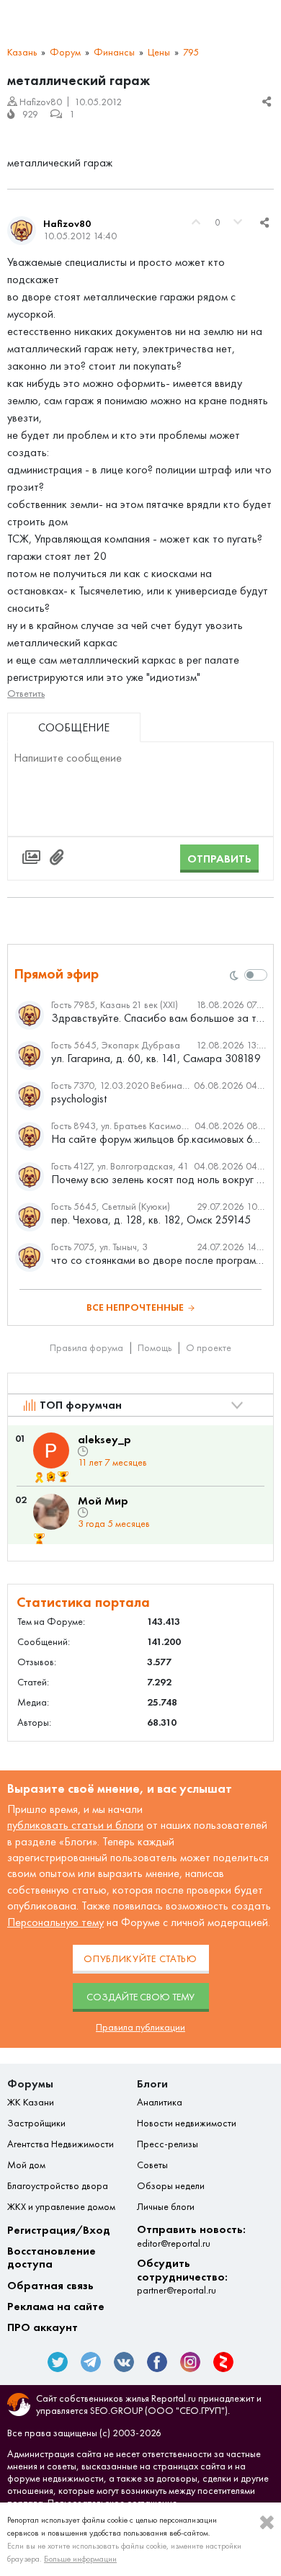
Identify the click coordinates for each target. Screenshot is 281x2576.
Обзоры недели (171, 2186)
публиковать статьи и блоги (75, 1825)
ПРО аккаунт (43, 2327)
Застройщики (36, 2123)
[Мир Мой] (51, 1512)
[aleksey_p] (51, 1450)
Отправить (219, 859)
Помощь (155, 1348)
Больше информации (80, 2559)
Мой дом (26, 2165)
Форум (65, 52)
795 (191, 52)
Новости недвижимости (187, 2123)
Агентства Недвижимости (61, 2144)
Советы (152, 2165)
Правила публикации (140, 2027)
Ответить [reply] (26, 694)
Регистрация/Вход (59, 2230)
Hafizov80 (67, 224)
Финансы (114, 52)
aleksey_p (104, 1439)
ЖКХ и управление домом (61, 2207)
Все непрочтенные (135, 1307)
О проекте (209, 1348)
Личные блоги (166, 2207)
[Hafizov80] (22, 231)
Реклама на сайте (56, 2307)
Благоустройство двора (58, 2186)
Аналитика (160, 2103)
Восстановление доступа (52, 2258)
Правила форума (86, 1348)
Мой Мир (103, 1501)
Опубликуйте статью (140, 1959)
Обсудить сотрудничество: (182, 2277)
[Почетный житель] (39, 1477)
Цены (159, 52)
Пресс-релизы (168, 2144)
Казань (22, 52)
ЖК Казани (31, 2103)
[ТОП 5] (63, 1477)
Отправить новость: (191, 2236)
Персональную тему (55, 1922)
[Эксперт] (52, 1477)
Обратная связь (50, 2286)
